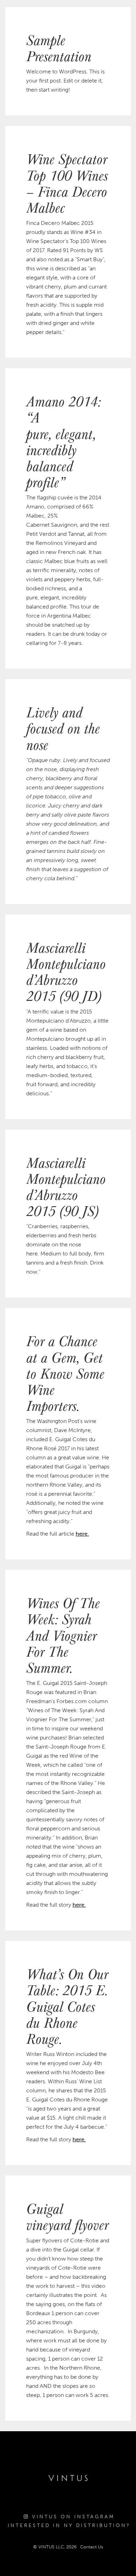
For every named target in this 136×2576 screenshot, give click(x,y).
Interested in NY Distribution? (69, 2525)
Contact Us (92, 2547)
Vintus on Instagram (72, 2517)
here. (82, 1534)
